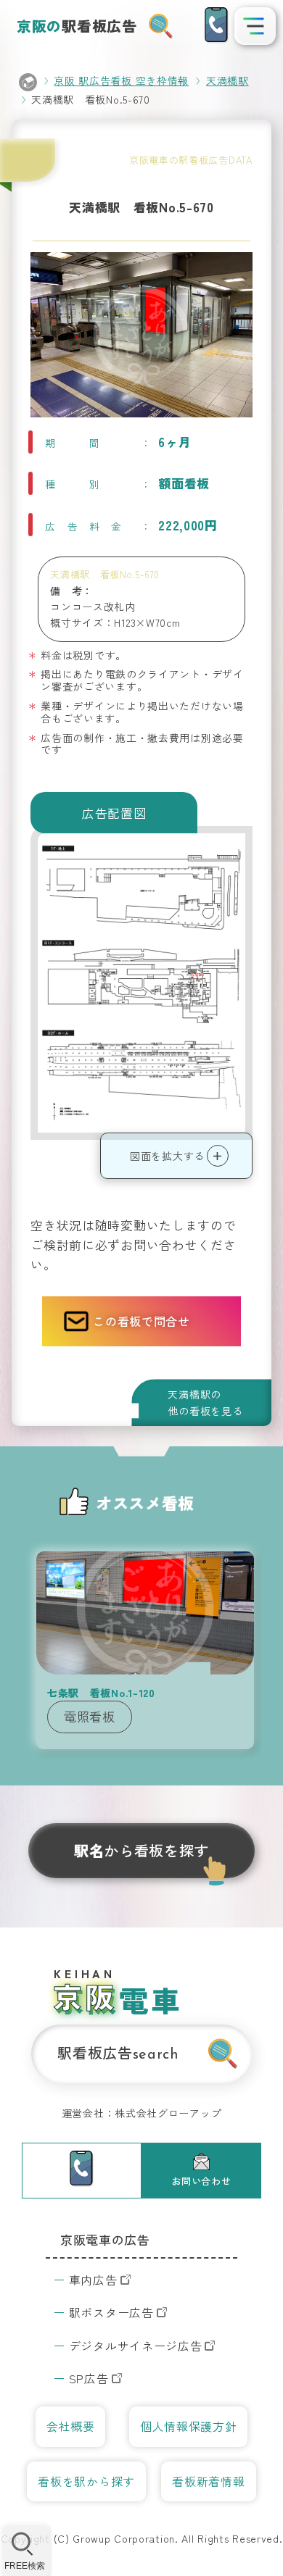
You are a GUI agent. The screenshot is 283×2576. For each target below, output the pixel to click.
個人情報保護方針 (189, 2426)
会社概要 (71, 2426)
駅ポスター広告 (111, 2312)
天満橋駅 (227, 80)
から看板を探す (141, 1850)
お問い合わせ (201, 2181)
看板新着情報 (208, 2481)
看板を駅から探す (86, 2481)
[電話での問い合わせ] (216, 25)
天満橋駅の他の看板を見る (205, 1402)
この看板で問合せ (141, 1321)
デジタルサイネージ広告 (136, 2346)
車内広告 (93, 2280)
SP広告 (89, 2378)
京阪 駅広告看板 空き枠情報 (121, 80)
